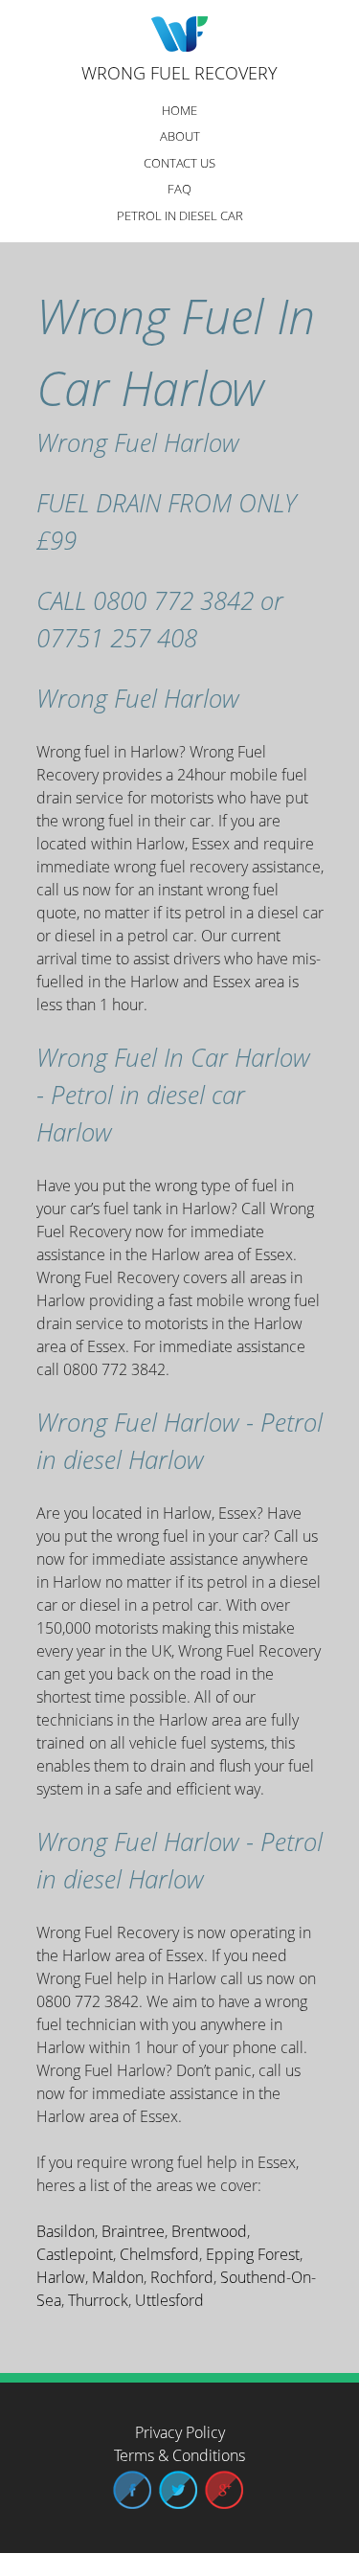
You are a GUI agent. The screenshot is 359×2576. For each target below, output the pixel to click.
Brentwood (209, 2231)
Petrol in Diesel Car (180, 215)
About (180, 136)
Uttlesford (169, 2300)
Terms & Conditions (179, 2455)
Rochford (182, 2277)
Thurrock (98, 2300)
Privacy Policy (180, 2432)
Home (179, 110)
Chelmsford (159, 2254)
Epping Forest (253, 2254)
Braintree (133, 2231)
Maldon (118, 2277)
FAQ (179, 189)
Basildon (66, 2231)
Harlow (61, 2277)
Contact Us (179, 163)
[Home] (179, 36)
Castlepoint (75, 2254)
